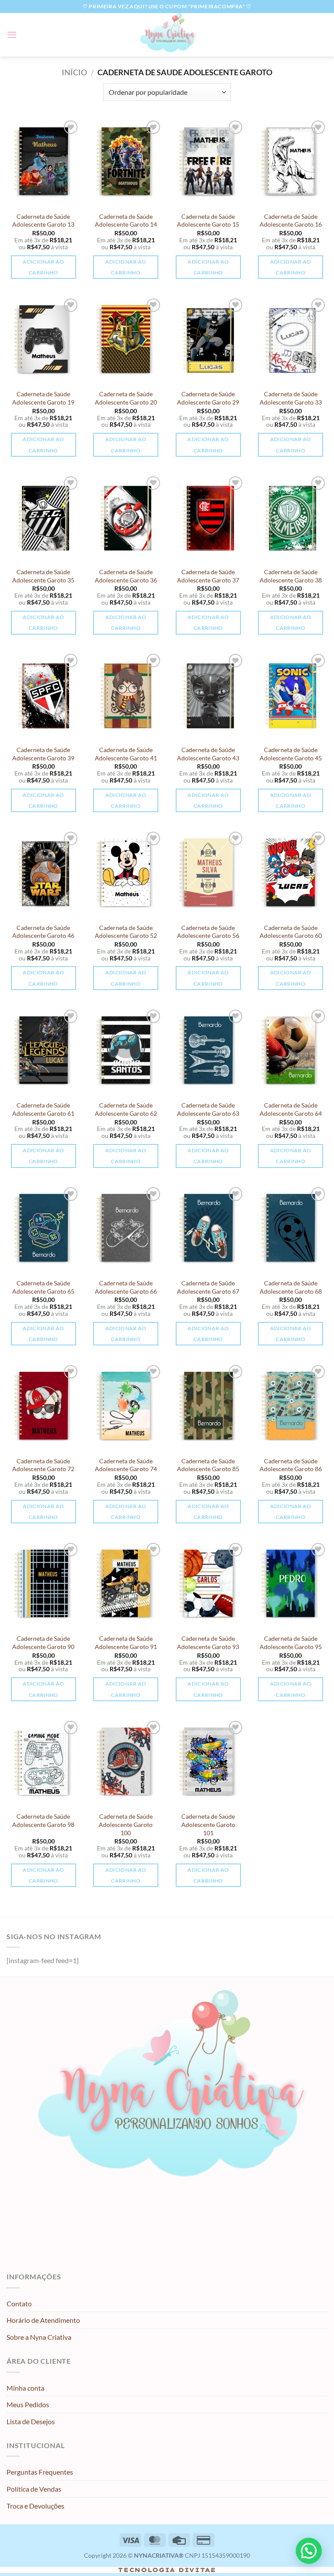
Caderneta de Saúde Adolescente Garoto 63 (208, 1109)
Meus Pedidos (28, 2404)
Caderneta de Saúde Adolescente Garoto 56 (208, 932)
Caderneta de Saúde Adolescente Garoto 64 (291, 1109)
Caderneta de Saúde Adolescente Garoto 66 (126, 1287)
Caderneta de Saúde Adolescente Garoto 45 (291, 754)
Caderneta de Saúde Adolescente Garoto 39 (43, 754)
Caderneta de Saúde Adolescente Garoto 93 (208, 1643)
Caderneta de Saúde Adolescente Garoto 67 (208, 1287)
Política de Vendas (34, 2489)
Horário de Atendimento (43, 2320)
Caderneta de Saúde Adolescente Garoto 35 (43, 576)
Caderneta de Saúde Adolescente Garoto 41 (126, 754)
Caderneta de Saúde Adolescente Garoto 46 (43, 932)
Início (74, 72)
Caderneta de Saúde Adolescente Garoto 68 (291, 1287)
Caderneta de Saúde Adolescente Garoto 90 (43, 1643)
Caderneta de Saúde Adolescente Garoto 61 (43, 1109)
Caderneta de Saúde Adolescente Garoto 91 (126, 1643)
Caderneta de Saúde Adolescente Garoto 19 (43, 398)
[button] (12, 35)
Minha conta (25, 2388)
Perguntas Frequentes (40, 2472)
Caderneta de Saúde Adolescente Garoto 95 (291, 1643)
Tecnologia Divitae (167, 2570)
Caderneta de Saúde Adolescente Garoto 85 (208, 1465)
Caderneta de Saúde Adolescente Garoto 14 (126, 221)
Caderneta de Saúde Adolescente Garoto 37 (208, 576)
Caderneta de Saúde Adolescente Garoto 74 (126, 1465)
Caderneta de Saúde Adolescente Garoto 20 (126, 398)
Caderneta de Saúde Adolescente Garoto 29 (208, 398)
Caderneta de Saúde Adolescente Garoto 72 (43, 1465)
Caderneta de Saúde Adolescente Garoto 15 (208, 221)
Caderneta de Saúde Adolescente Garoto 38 (291, 576)
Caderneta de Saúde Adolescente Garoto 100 (126, 1824)
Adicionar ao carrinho (43, 267)
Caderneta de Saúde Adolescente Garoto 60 (291, 932)
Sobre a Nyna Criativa (39, 2337)
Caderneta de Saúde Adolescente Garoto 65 (43, 1287)
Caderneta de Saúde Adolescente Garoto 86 (291, 1465)
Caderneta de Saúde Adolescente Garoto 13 (43, 221)
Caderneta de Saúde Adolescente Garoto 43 (208, 754)
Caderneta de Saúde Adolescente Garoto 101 (208, 1824)
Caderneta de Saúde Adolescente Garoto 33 (291, 398)
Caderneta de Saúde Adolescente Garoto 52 (126, 932)
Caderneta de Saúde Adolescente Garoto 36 (126, 576)
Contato (19, 2303)
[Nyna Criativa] (167, 35)
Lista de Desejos (31, 2421)
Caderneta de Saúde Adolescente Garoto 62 (126, 1109)
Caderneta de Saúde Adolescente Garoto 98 (43, 1820)
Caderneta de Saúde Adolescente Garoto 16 (291, 221)
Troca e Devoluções (35, 2506)
